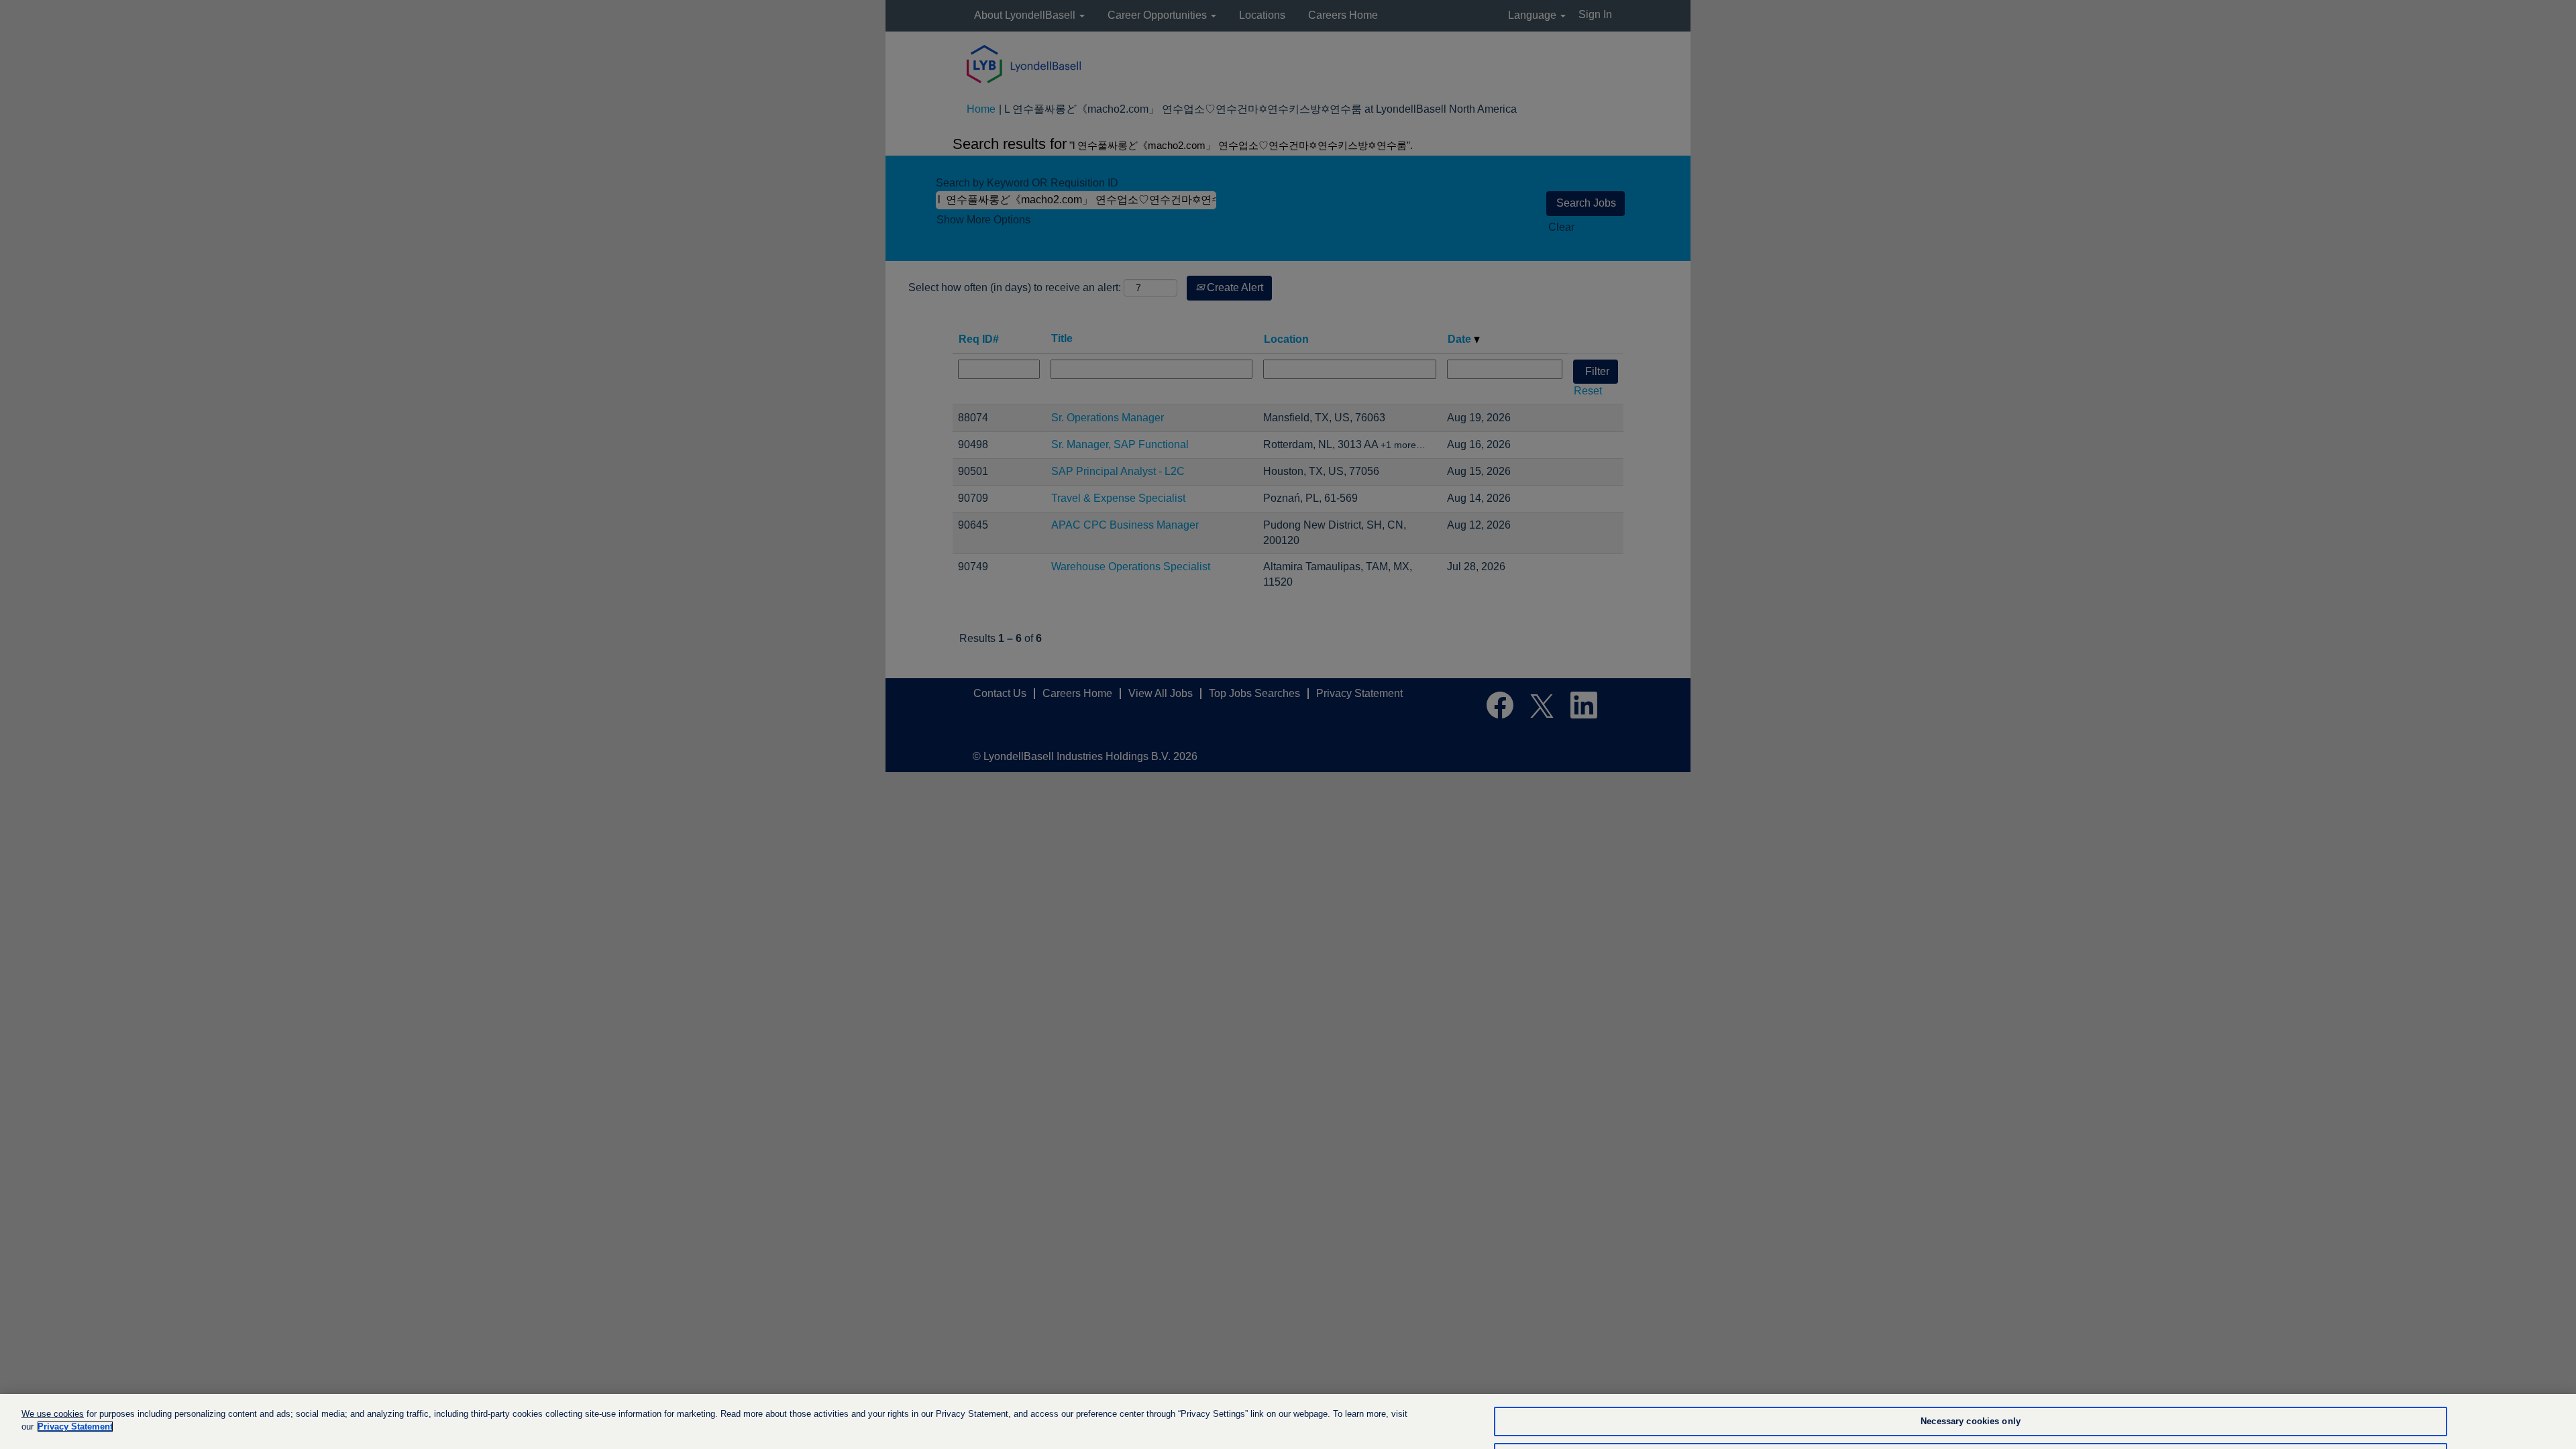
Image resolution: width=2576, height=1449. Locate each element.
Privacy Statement (75, 1427)
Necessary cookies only (1971, 1422)
